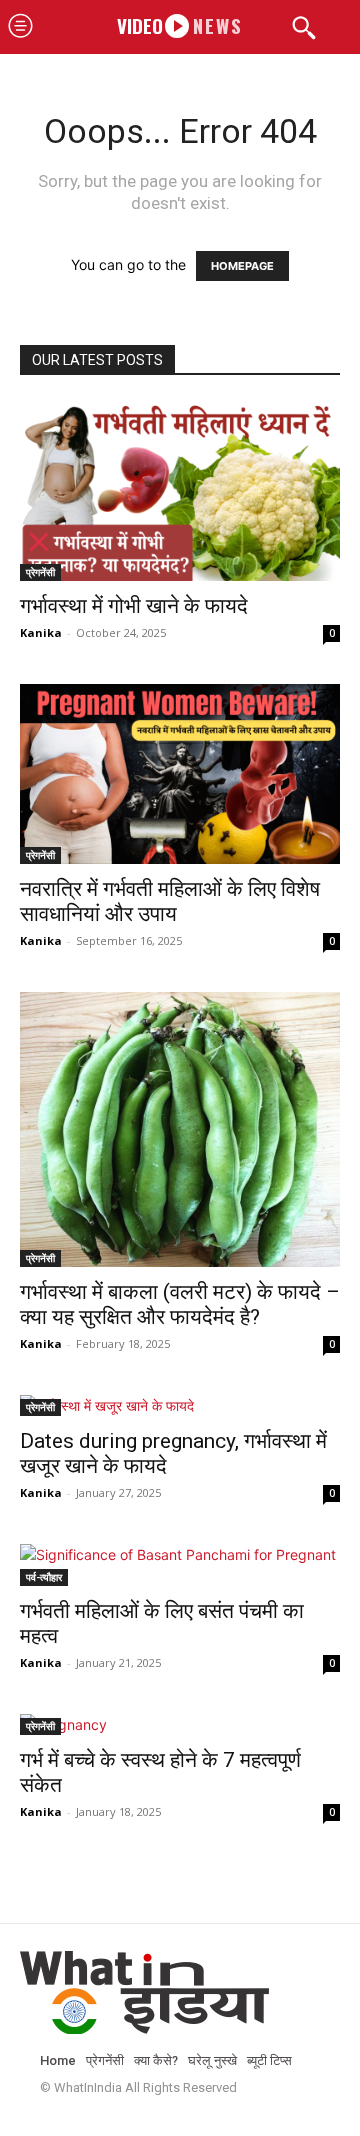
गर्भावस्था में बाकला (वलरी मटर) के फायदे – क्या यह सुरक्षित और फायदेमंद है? (180, 1304)
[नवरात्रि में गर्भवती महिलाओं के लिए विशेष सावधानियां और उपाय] (180, 774)
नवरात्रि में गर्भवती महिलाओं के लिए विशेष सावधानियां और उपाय (170, 901)
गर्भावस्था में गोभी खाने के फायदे (134, 606)
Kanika (41, 632)
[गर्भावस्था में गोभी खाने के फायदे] (180, 491)
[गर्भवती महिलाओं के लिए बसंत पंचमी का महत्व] (180, 1565)
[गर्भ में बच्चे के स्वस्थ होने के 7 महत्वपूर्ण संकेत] (180, 1724)
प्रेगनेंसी (40, 572)
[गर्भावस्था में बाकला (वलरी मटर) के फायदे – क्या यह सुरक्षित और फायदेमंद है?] (180, 1129)
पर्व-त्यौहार (44, 1577)
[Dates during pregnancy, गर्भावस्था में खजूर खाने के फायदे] (180, 1405)
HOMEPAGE (242, 266)
